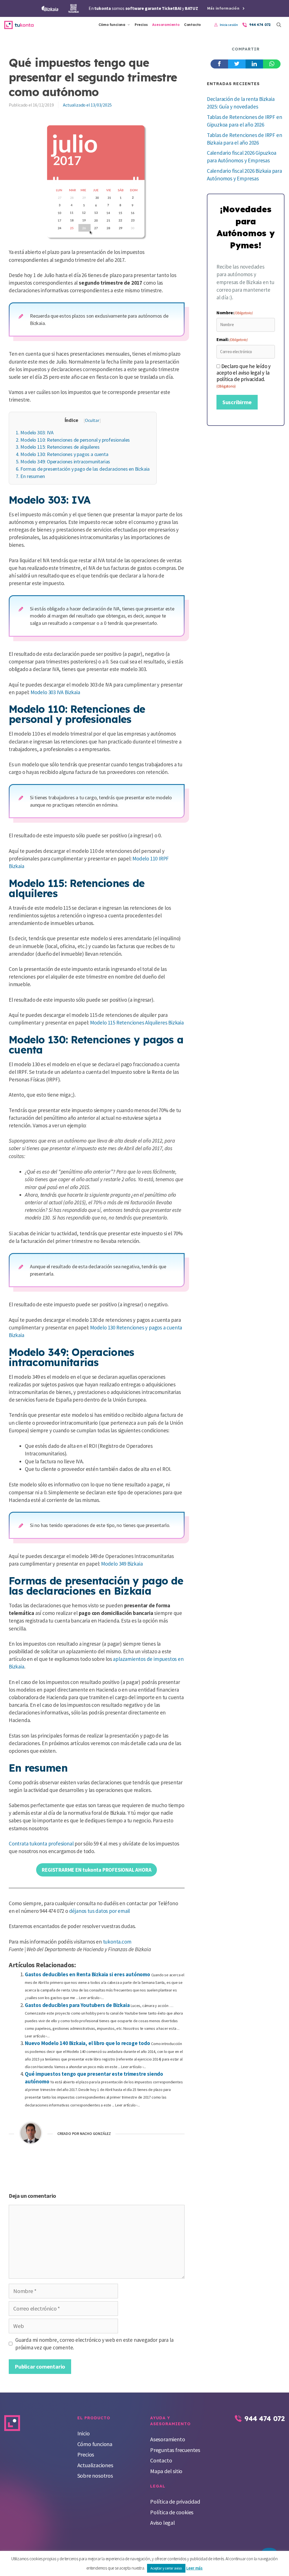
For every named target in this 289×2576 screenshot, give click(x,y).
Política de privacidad (175, 2501)
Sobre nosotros (95, 2476)
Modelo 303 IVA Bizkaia (55, 692)
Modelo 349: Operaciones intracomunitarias (63, 462)
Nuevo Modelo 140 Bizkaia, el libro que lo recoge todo (87, 2043)
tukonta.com (117, 1942)
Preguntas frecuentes (175, 2450)
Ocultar (92, 420)
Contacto (192, 25)
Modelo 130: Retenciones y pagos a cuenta (62, 454)
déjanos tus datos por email (100, 1911)
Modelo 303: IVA (35, 432)
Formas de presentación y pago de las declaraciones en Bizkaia (83, 469)
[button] (279, 25)
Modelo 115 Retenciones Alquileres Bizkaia (137, 1023)
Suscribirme (237, 402)
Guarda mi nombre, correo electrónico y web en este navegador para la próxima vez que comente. (94, 2344)
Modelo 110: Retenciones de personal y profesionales (73, 440)
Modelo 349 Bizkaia (122, 1564)
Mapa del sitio (166, 2471)
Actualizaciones (95, 2465)
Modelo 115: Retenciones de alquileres (58, 447)
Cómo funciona (112, 25)
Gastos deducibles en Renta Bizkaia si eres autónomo (87, 1974)
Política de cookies (172, 2512)
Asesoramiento (166, 25)
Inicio (84, 2433)
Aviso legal (163, 2523)
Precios (141, 25)
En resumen (30, 476)
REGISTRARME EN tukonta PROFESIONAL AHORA (97, 1870)
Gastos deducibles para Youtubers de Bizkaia (77, 2005)
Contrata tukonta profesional (41, 1844)
